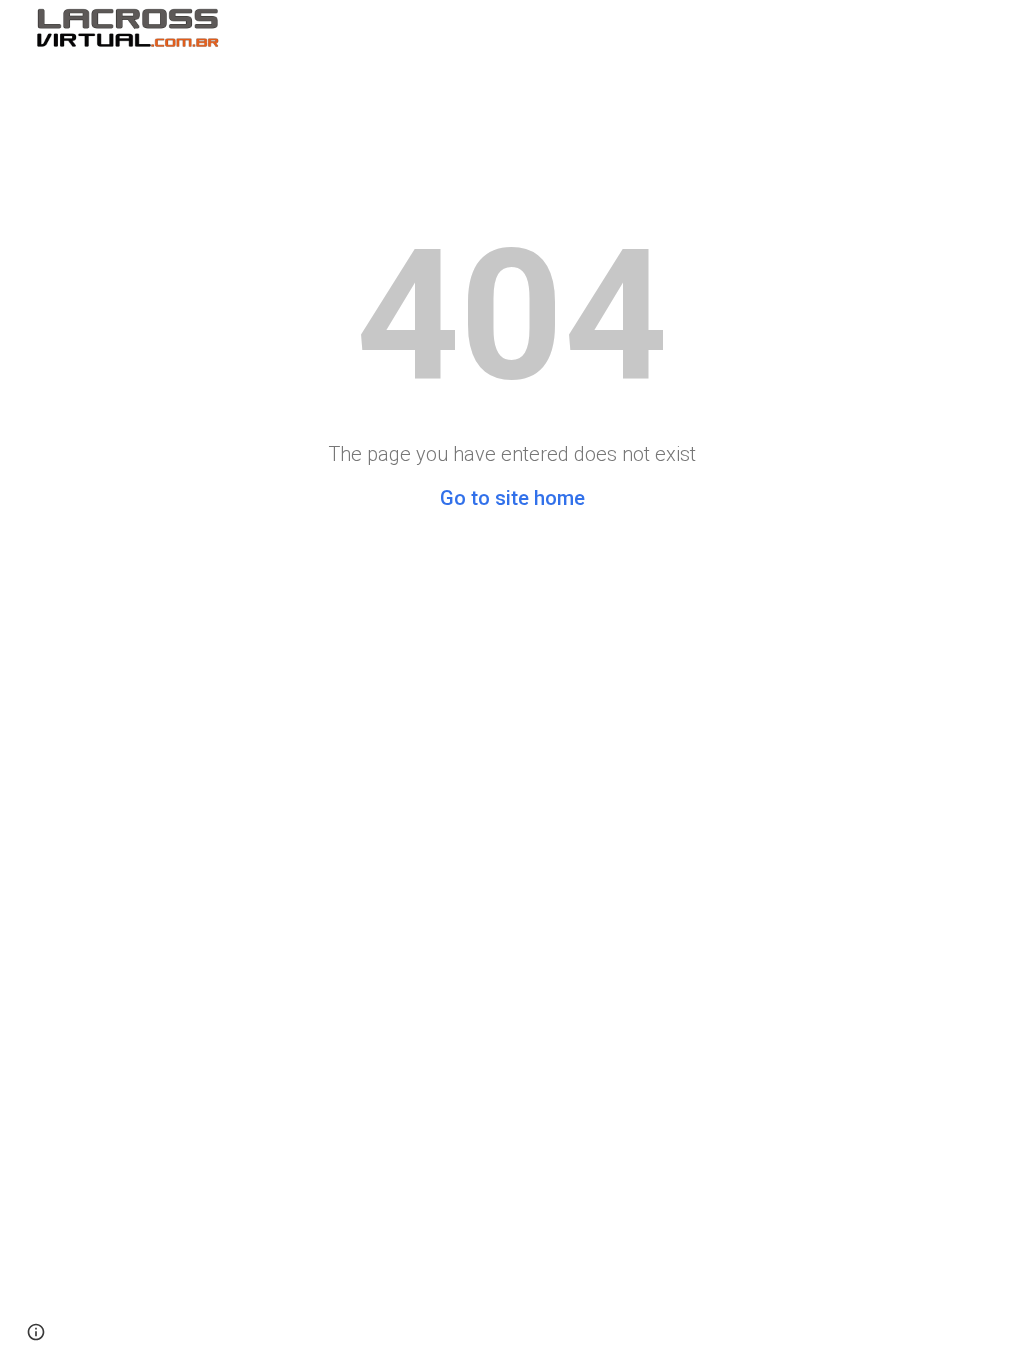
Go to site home (512, 498)
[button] (36, 1332)
